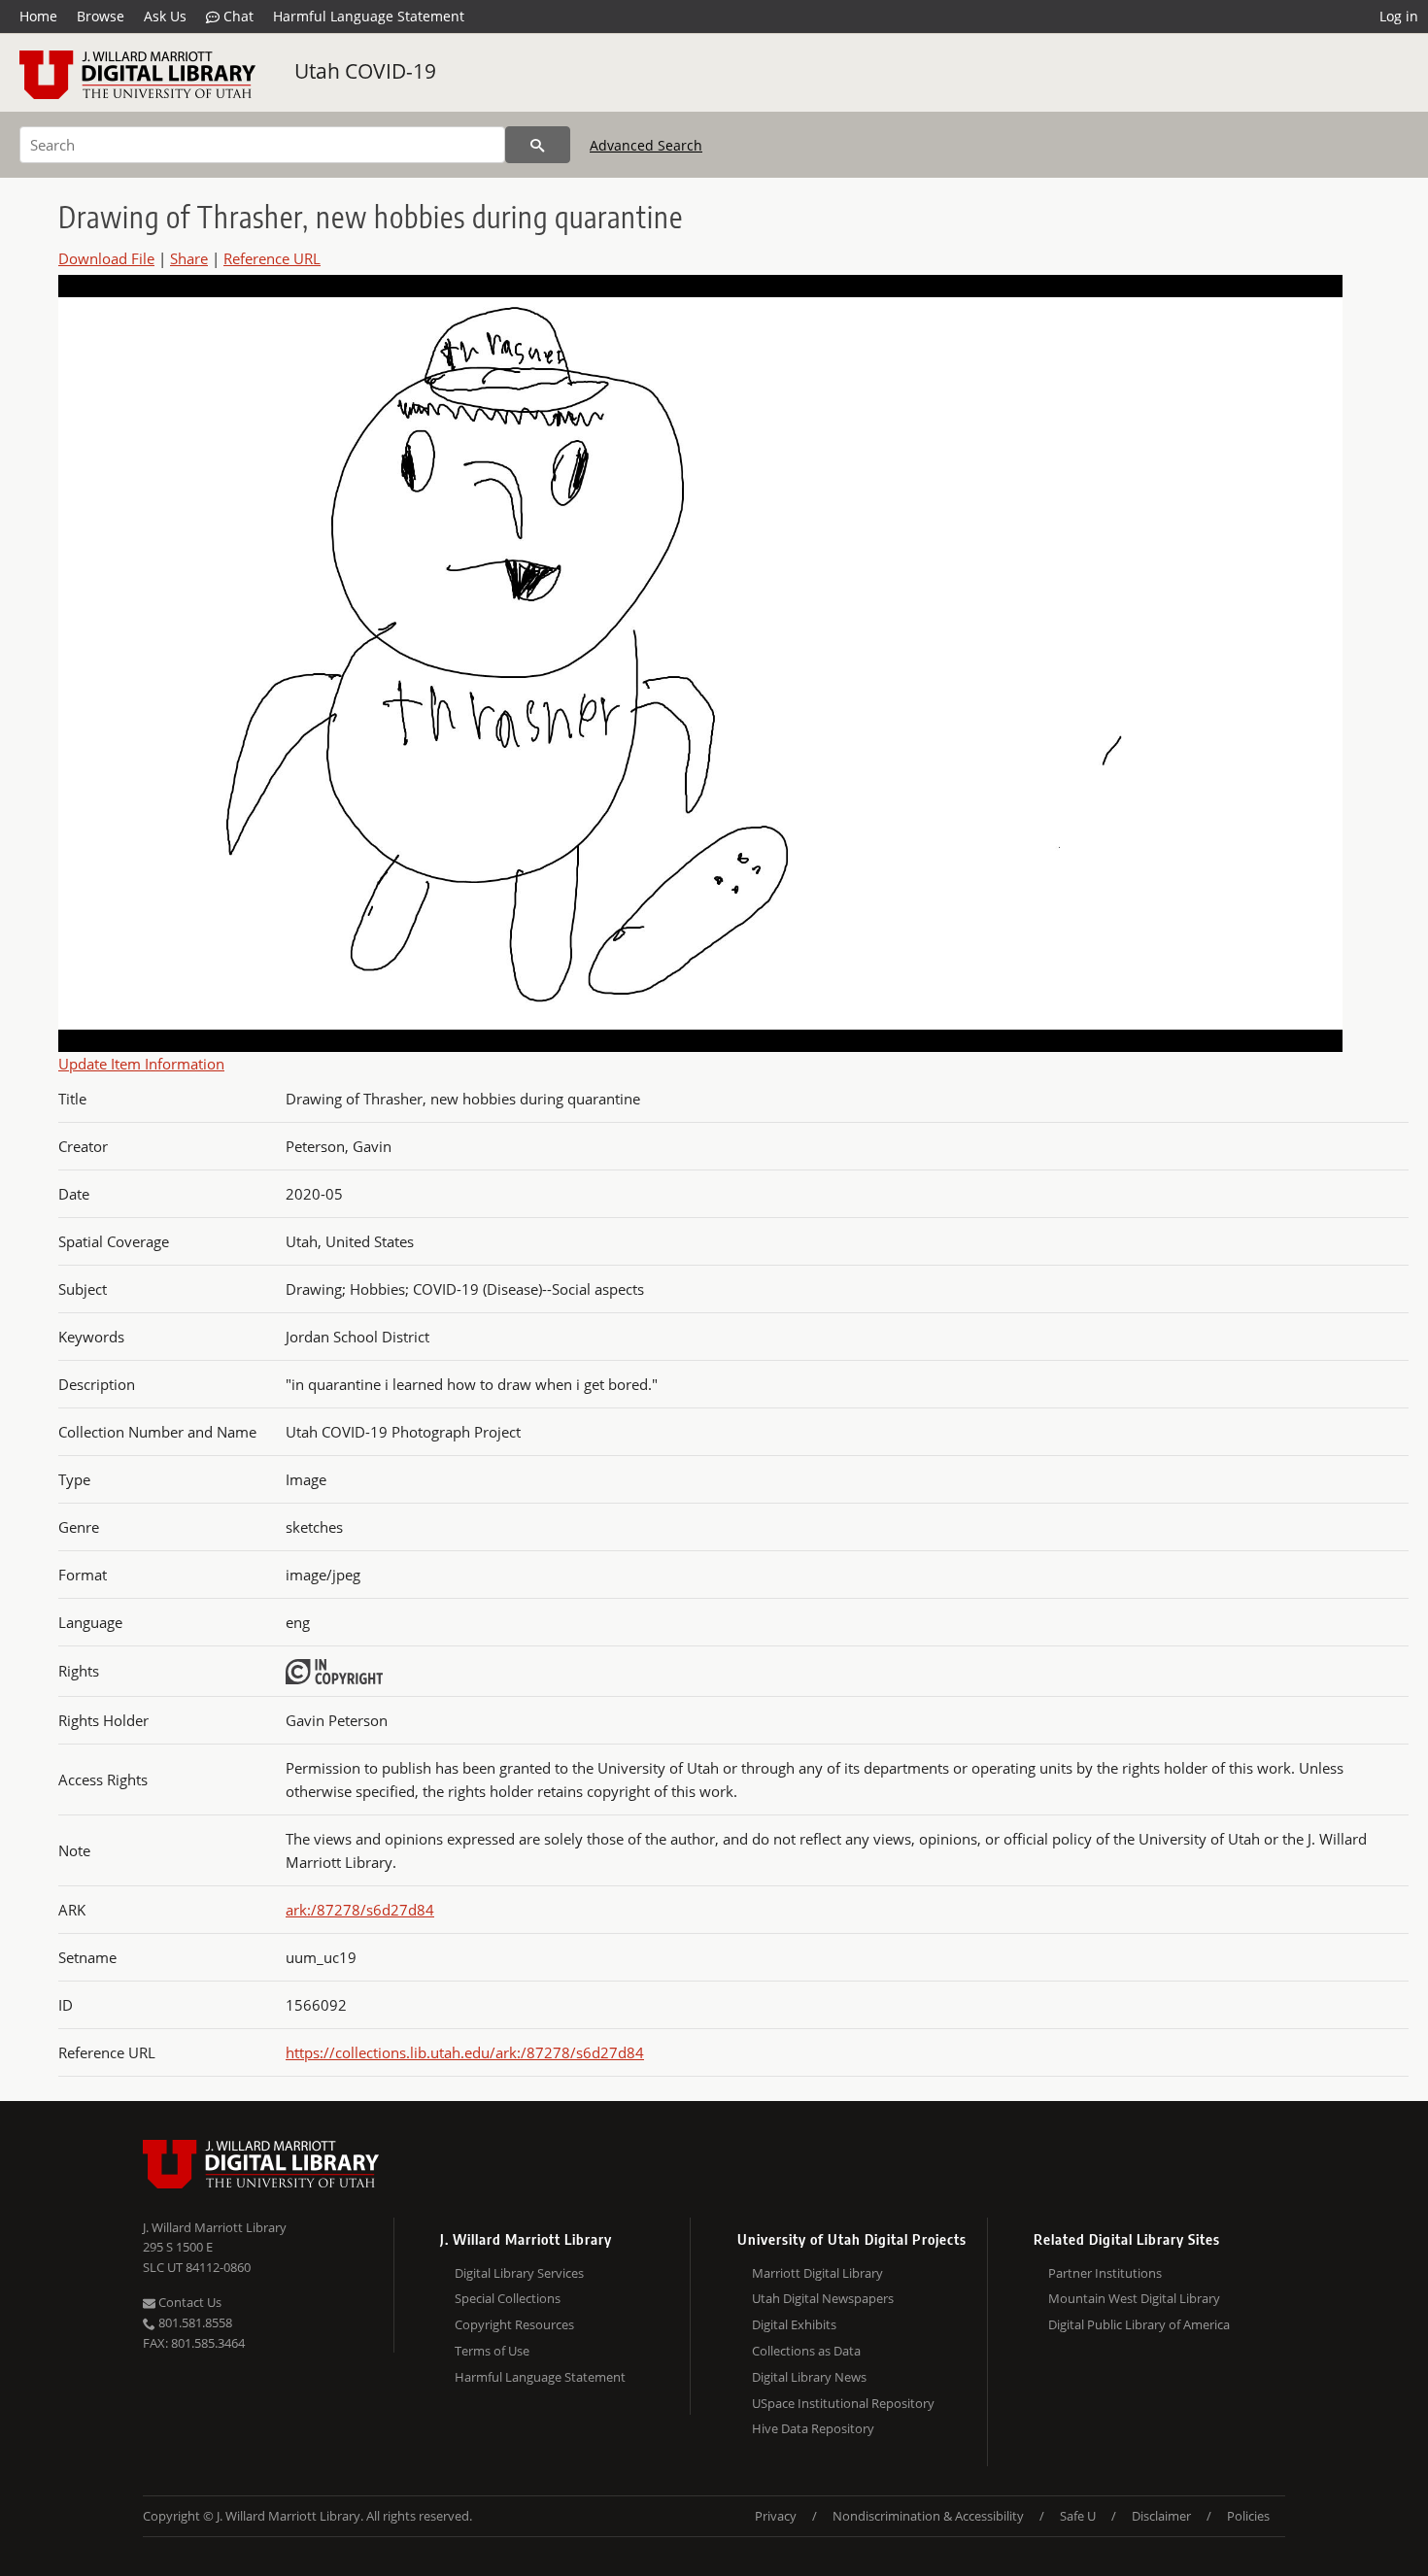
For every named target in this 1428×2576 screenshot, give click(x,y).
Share (189, 258)
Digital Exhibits (794, 2324)
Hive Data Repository (813, 2428)
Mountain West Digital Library (1134, 2298)
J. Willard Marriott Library (215, 2227)
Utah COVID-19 (365, 71)
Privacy (776, 2516)
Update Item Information (141, 1064)
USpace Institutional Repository (843, 2403)
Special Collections (508, 2298)
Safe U (1078, 2516)
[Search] (538, 145)
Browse (101, 16)
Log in (1399, 16)
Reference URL (272, 258)
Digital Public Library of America (1139, 2324)
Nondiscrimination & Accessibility (928, 2516)
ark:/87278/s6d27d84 (360, 1910)
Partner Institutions (1105, 2273)
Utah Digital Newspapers (823, 2298)
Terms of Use (492, 2351)
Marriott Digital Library (817, 2273)
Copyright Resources (514, 2324)
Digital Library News (809, 2377)
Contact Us (188, 2302)
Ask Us (165, 16)
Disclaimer (1161, 2516)
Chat (237, 16)
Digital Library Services (519, 2273)
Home (38, 16)
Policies (1248, 2516)
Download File (106, 258)
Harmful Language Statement (369, 16)
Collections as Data (806, 2351)
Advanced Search (646, 145)
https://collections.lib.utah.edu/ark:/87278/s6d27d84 (465, 2052)
